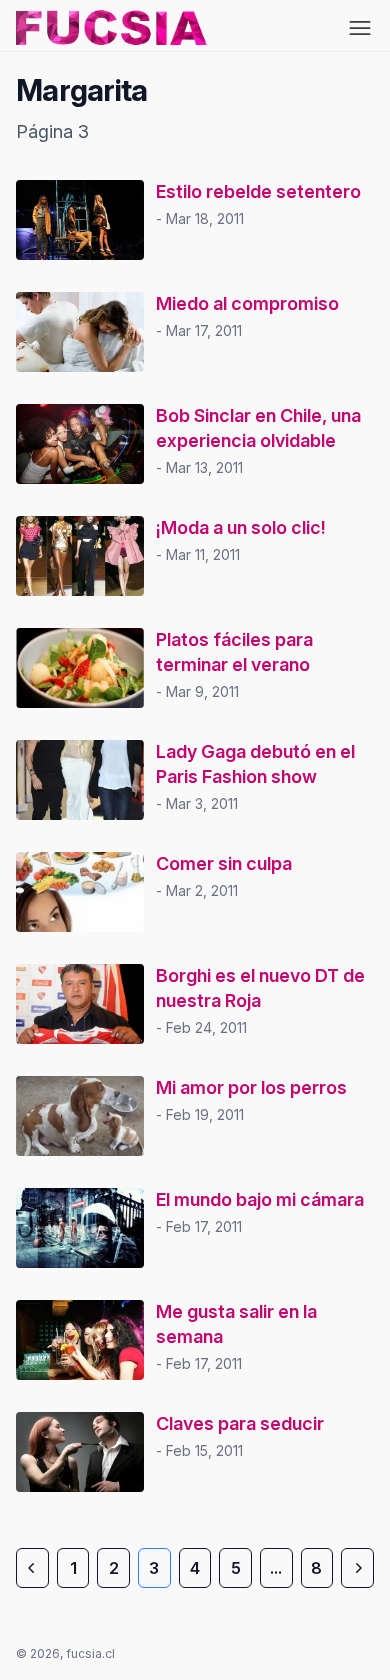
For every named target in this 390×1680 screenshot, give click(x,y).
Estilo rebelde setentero (258, 191)
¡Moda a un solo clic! (241, 527)
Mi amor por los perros (251, 1087)
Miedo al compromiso (247, 303)
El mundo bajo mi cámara (260, 1199)
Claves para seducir (240, 1423)
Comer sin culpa (224, 863)
